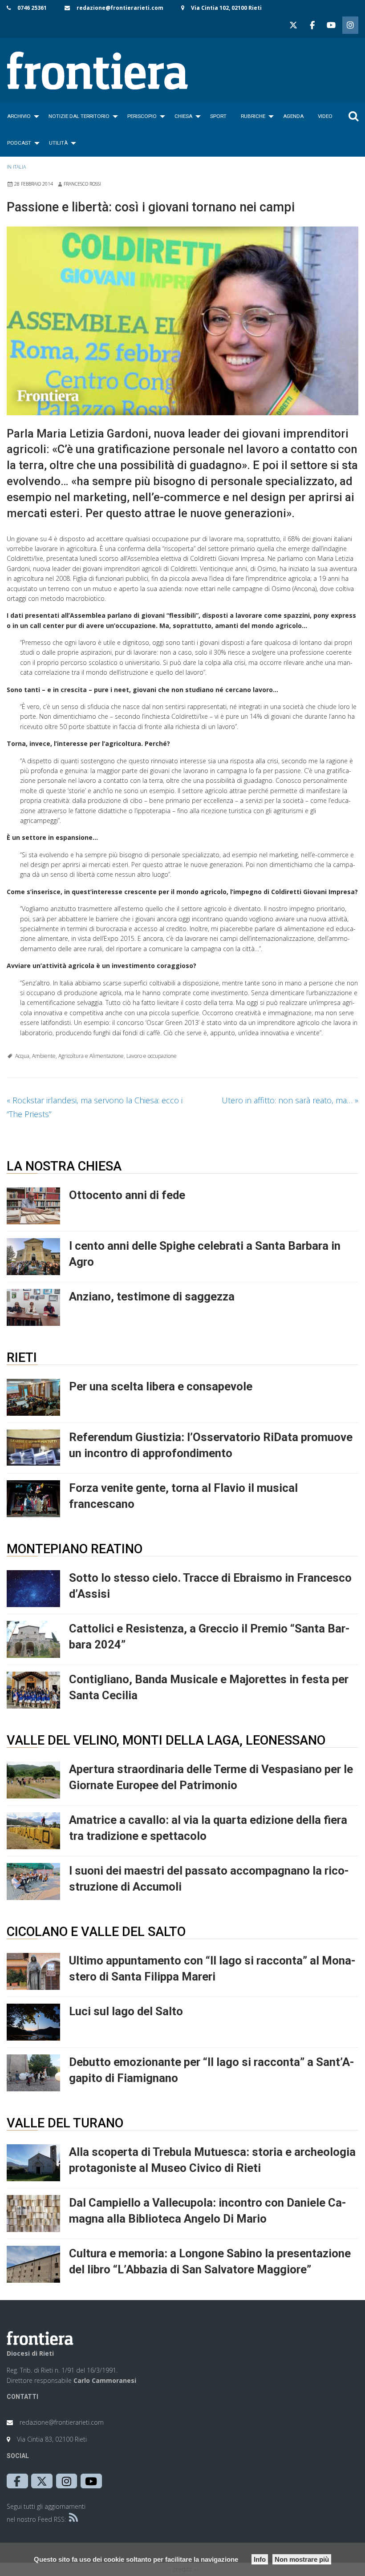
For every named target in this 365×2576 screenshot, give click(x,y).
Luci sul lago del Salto (126, 2011)
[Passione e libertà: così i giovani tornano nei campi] (182, 321)
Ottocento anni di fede (127, 1195)
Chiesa (183, 116)
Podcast (19, 143)
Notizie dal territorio (79, 116)
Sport (218, 116)
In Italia (16, 167)
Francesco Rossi (82, 184)
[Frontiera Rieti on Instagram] (350, 25)
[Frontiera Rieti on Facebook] (312, 25)
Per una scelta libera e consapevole (161, 1386)
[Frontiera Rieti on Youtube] (331, 25)
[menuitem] (21, 116)
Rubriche (253, 116)
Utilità (58, 143)
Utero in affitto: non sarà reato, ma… (290, 1100)
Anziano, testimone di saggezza (152, 1296)
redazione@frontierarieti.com (120, 8)
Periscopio (142, 116)
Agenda (293, 116)
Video (325, 116)
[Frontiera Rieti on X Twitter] (293, 25)
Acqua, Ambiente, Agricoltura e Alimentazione (69, 1056)
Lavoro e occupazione (152, 1056)
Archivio (19, 116)
